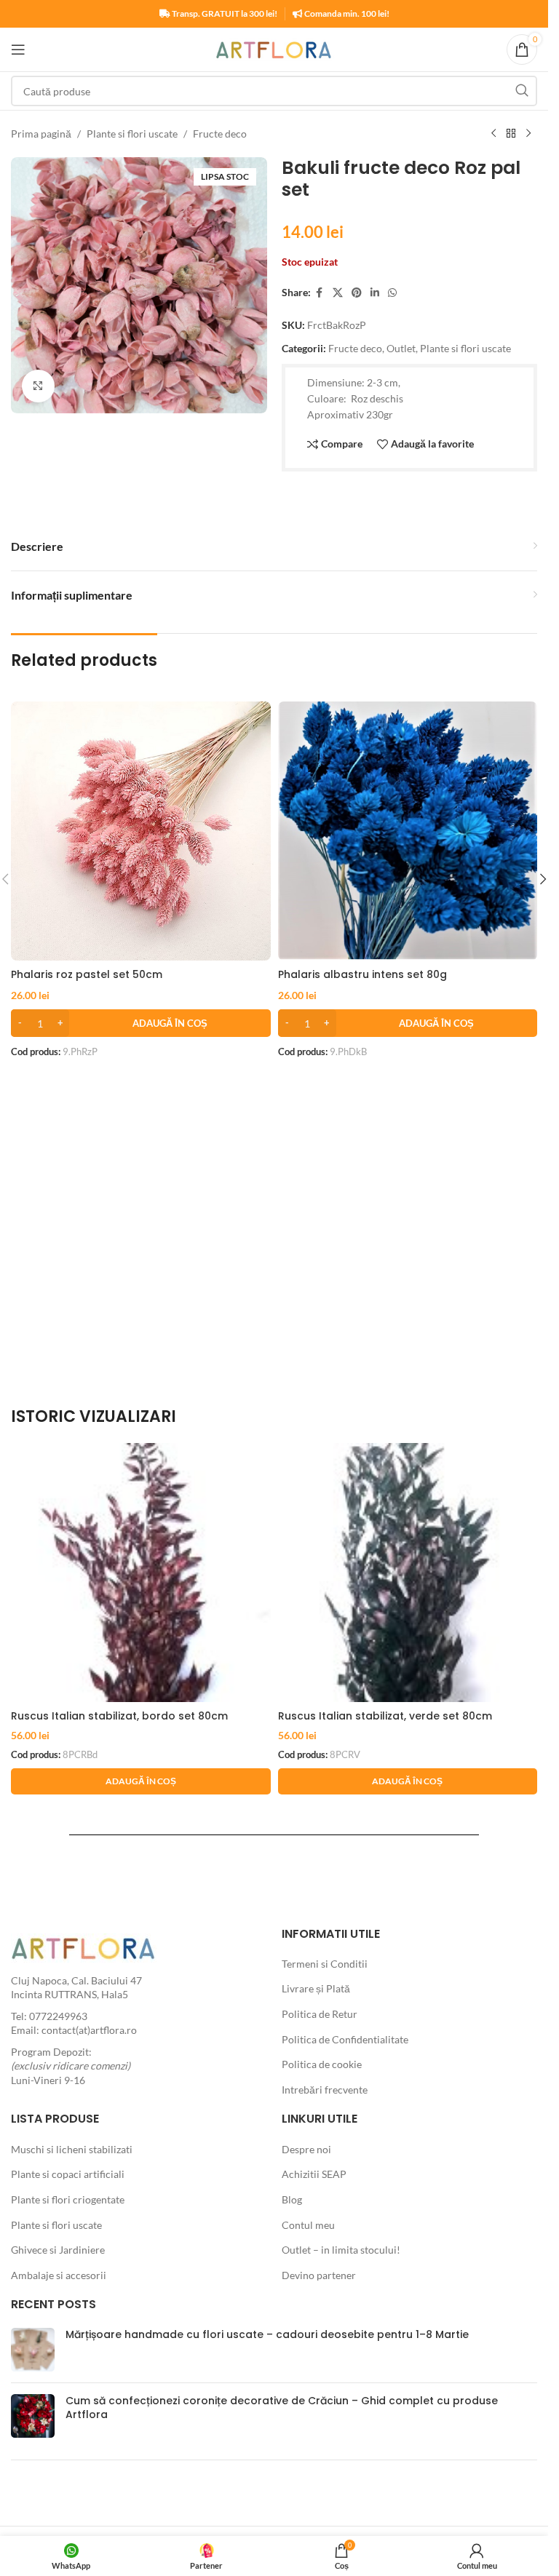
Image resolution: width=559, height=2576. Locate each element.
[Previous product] (493, 134)
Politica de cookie (322, 2064)
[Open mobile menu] (18, 49)
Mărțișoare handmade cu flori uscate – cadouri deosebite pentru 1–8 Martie (267, 2334)
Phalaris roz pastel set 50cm (87, 974)
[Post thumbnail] (33, 2350)
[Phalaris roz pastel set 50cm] (141, 831)
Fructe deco (220, 134)
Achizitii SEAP (314, 2174)
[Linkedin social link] (375, 293)
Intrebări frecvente (325, 2090)
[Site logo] (274, 48)
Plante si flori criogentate (68, 2199)
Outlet (401, 348)
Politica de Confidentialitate (345, 2039)
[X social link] (338, 293)
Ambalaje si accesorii (59, 2275)
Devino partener (319, 2275)
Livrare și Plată (316, 1988)
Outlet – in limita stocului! (341, 2250)
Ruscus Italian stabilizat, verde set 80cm (385, 1716)
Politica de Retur (320, 2014)
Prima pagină (41, 134)
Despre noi (306, 2149)
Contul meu (308, 2225)
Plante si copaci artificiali (68, 2174)
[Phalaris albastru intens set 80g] (408, 831)
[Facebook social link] (320, 293)
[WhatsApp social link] (392, 293)
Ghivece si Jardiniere (58, 2250)
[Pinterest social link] (357, 293)
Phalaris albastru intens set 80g (362, 974)
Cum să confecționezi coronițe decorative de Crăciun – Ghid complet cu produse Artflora (282, 2408)
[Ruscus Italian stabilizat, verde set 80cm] (408, 1573)
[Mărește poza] (38, 386)
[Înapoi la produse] (511, 134)
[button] (141, 1023)
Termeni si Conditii (325, 1964)
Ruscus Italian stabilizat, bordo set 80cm (119, 1716)
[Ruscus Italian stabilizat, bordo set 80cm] (141, 1573)
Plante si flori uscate (132, 134)
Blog (292, 2199)
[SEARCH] (522, 91)
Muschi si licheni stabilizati (72, 2149)
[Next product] (528, 134)
